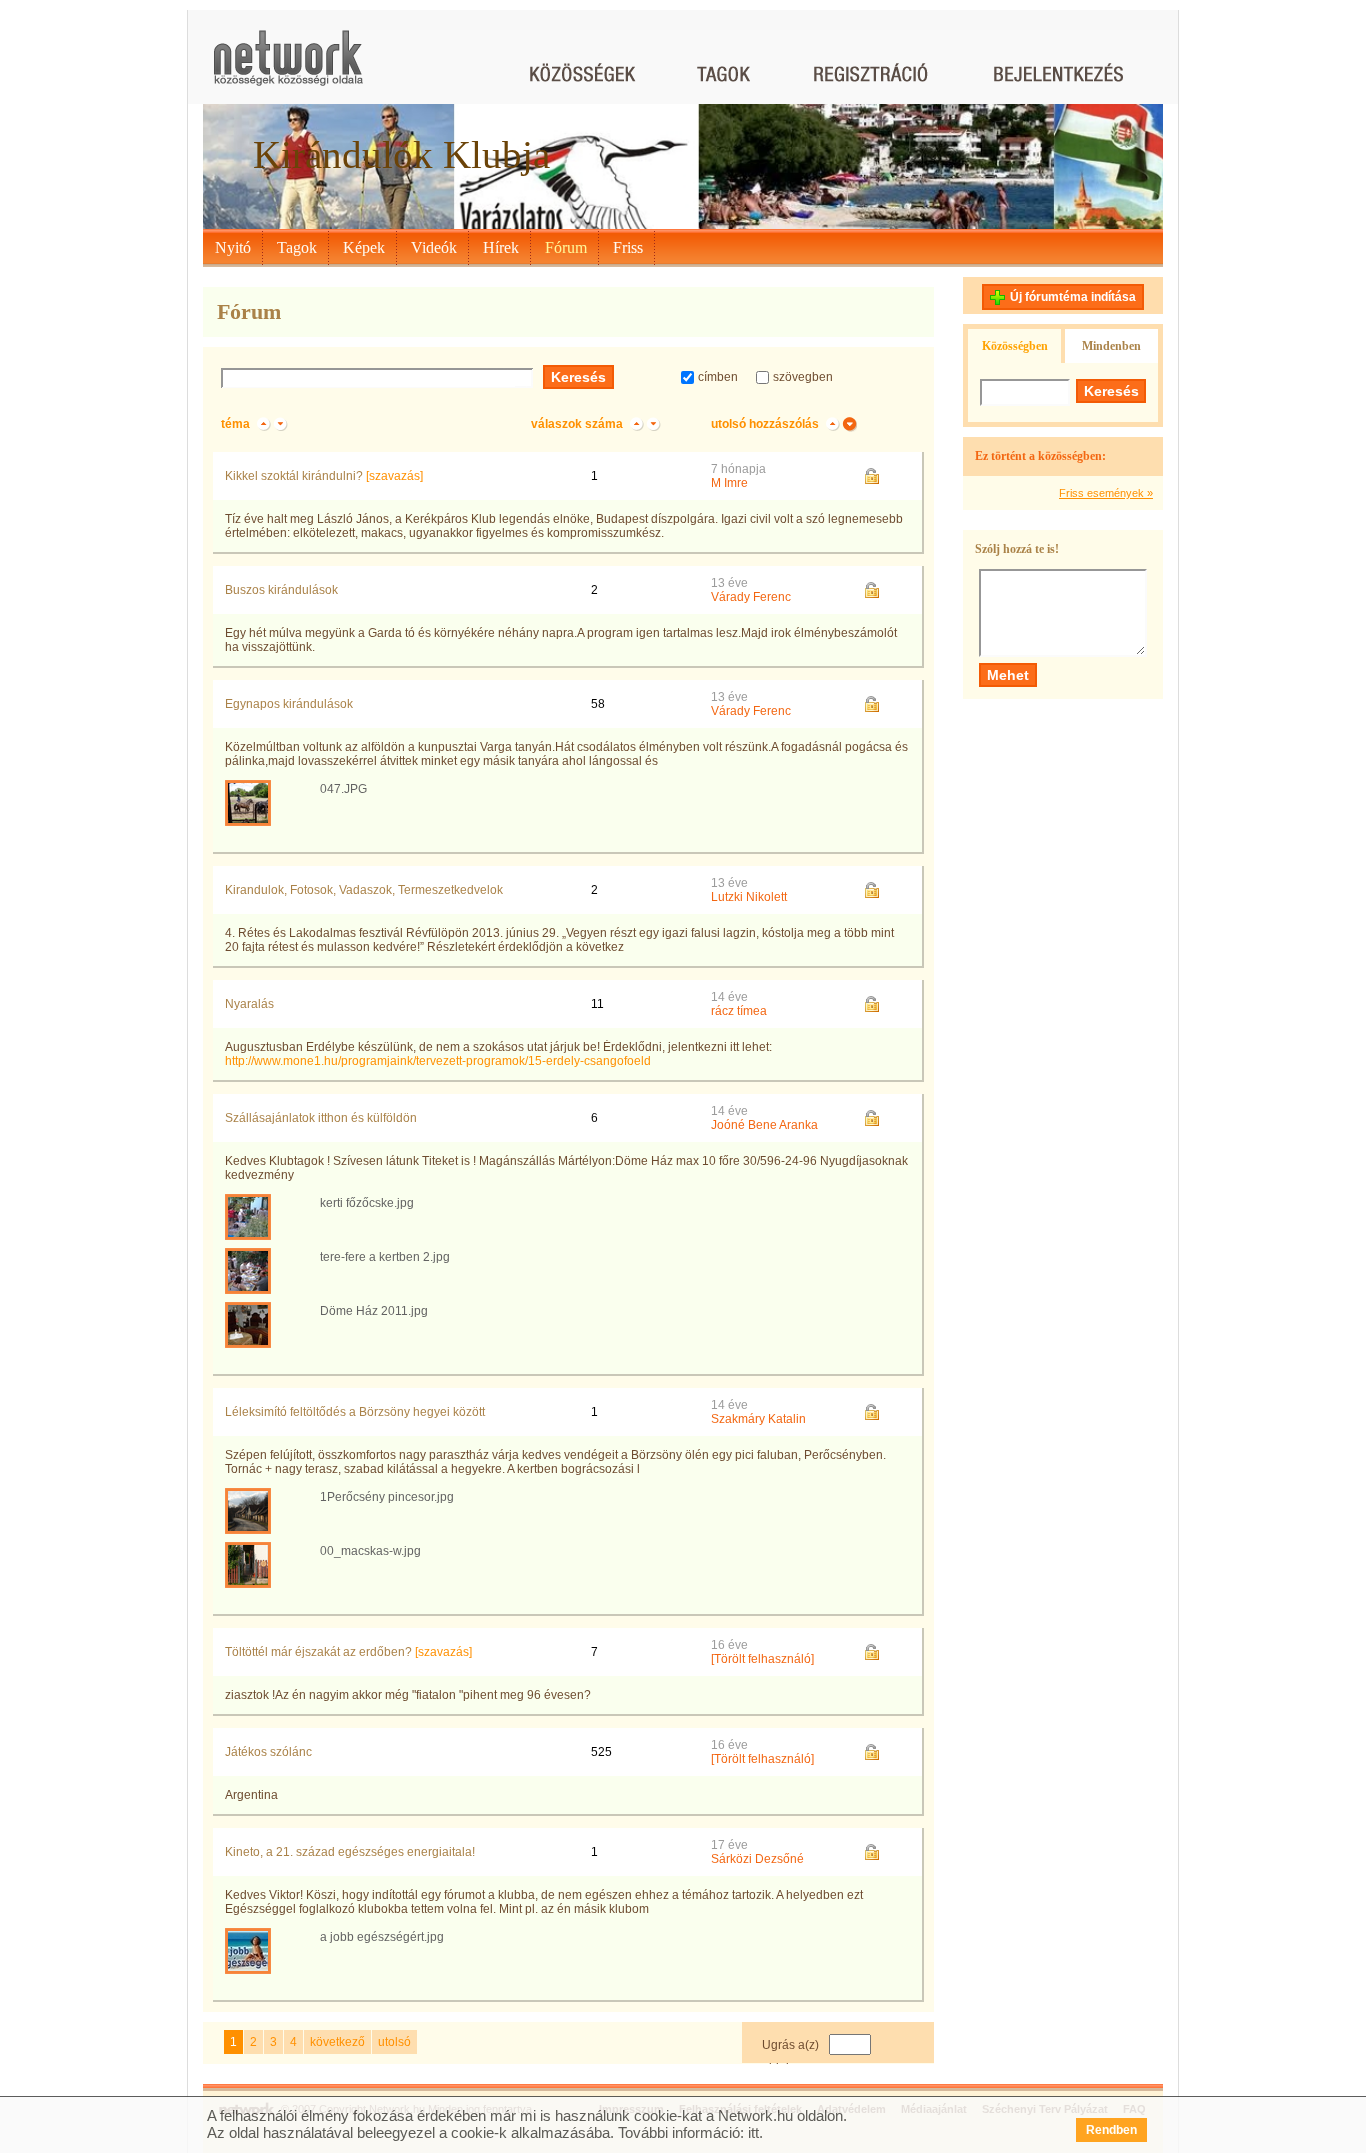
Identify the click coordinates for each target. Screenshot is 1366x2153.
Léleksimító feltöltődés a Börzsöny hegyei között (355, 1412)
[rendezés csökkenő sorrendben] (280, 424)
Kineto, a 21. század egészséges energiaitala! (350, 1852)
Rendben (1111, 2130)
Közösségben (1015, 346)
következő (337, 2042)
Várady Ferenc (751, 597)
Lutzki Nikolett (749, 897)
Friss (628, 247)
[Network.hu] (288, 67)
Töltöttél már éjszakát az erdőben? (318, 1652)
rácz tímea (739, 1011)
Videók (434, 247)
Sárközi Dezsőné (757, 1859)
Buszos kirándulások (281, 590)
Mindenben (1111, 346)
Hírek (501, 247)
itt (753, 2132)
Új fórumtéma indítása (1073, 297)
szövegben (803, 377)
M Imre (729, 483)
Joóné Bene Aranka (764, 1125)
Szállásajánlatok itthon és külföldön (321, 1118)
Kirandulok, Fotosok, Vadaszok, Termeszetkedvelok (364, 890)
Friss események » (1106, 493)
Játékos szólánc (268, 1752)
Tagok (297, 247)
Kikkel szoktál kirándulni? (294, 476)
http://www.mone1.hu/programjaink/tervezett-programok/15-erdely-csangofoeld (438, 1061)
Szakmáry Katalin (758, 1419)
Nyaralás (249, 1004)
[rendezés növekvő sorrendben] (263, 424)
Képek (364, 247)
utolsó (394, 2042)
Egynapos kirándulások (289, 704)
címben (718, 377)
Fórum (566, 247)
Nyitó (233, 247)
